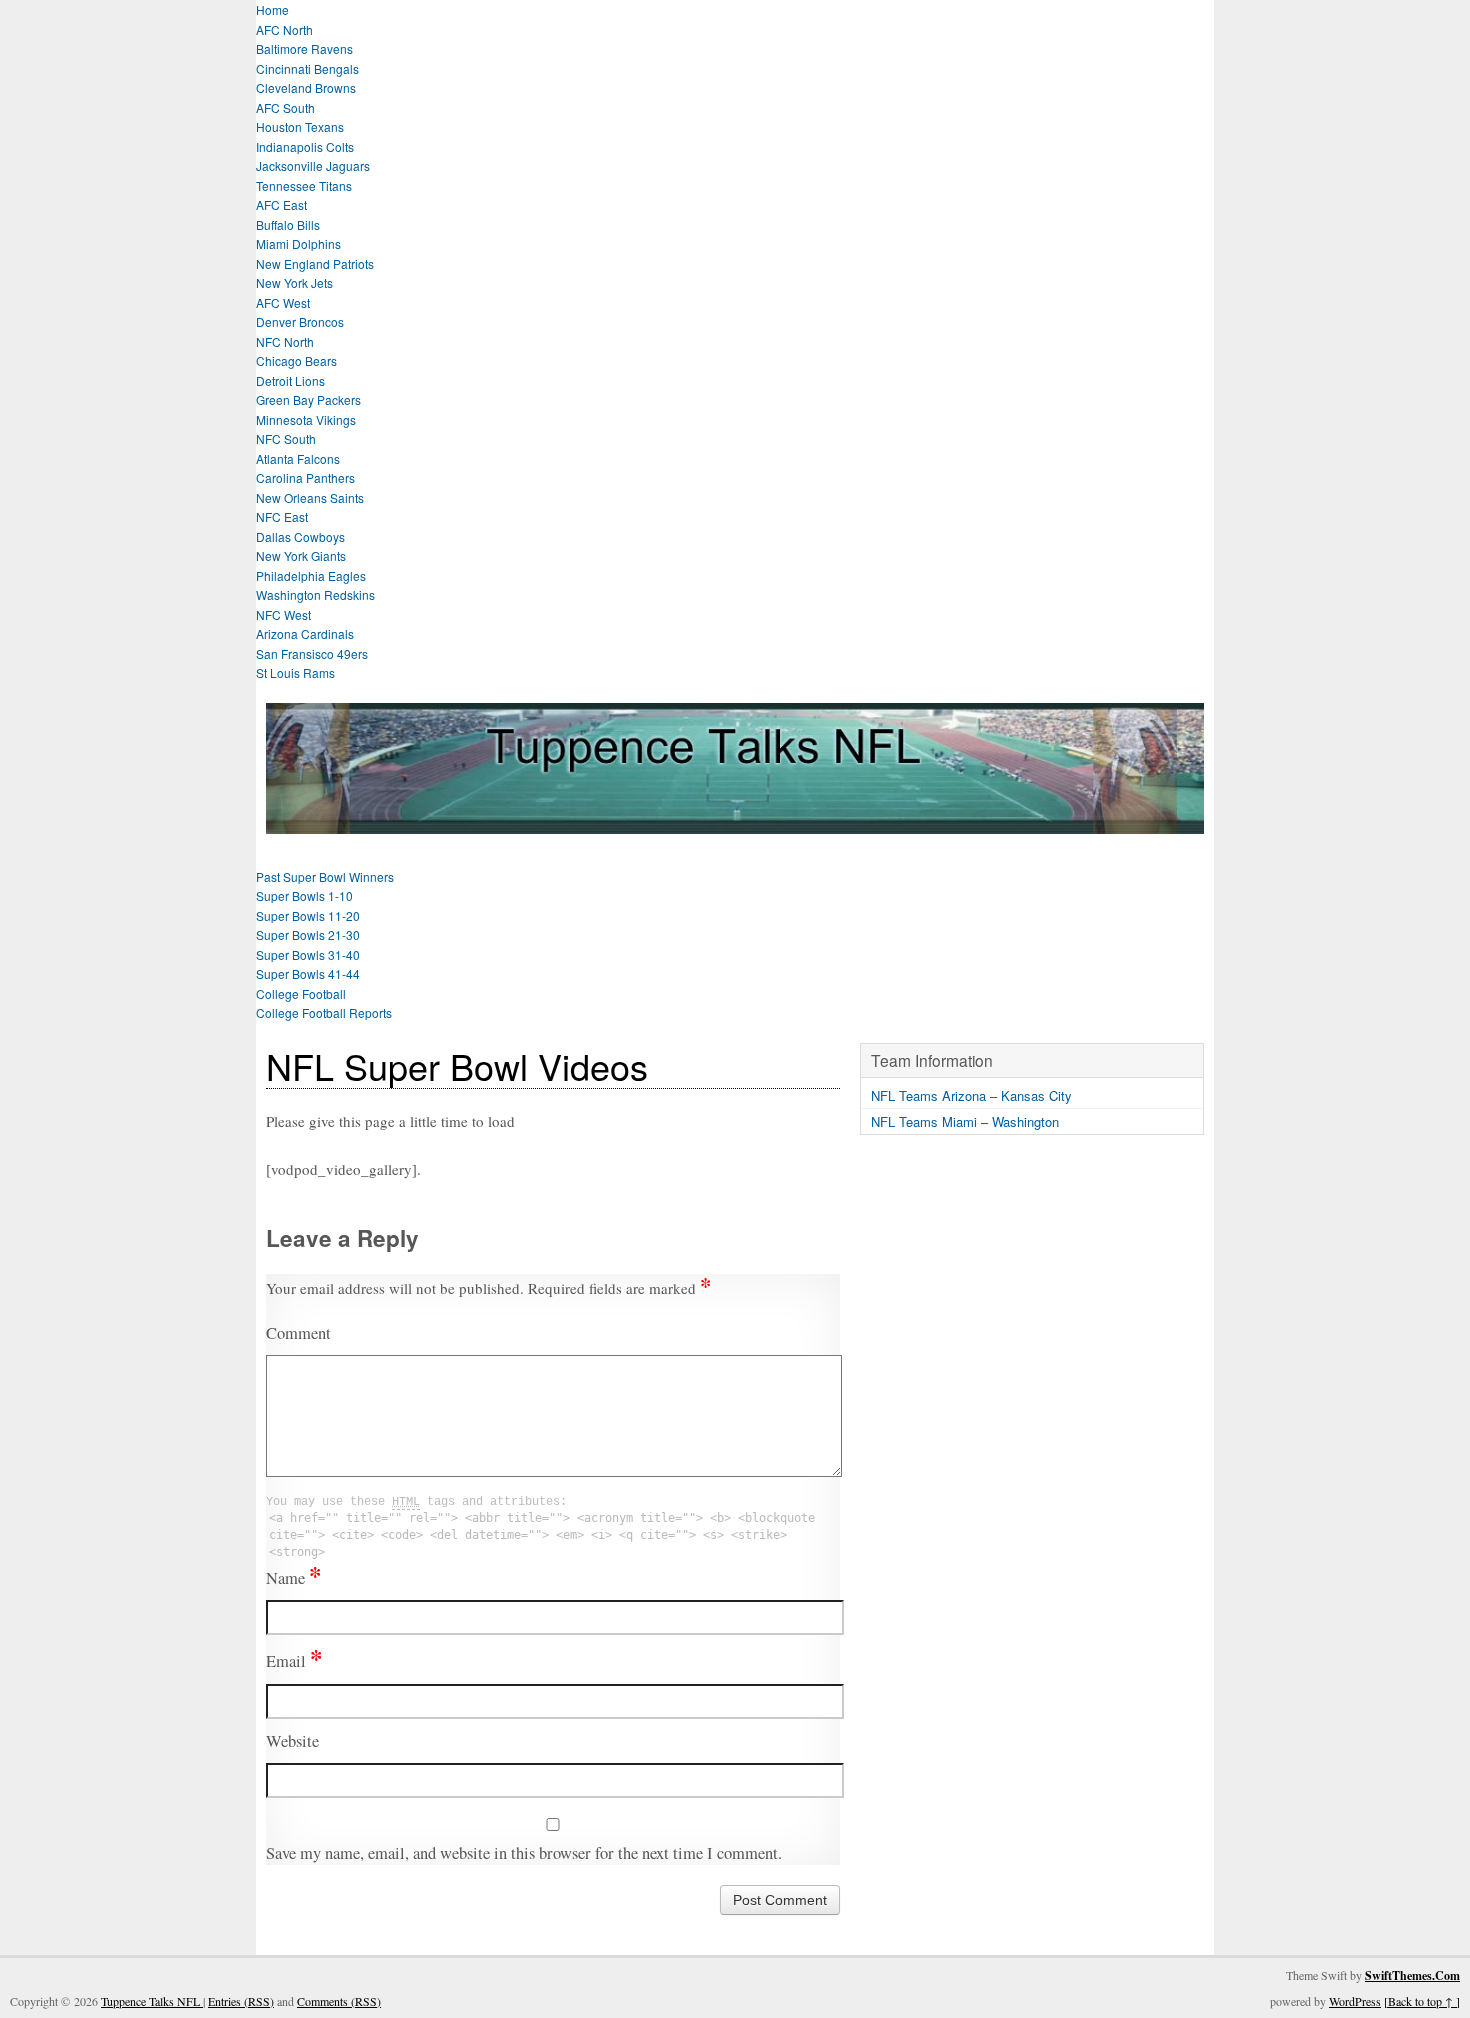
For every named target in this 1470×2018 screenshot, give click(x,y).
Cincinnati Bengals (307, 68)
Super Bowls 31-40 (308, 954)
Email (294, 1661)
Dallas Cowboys (300, 536)
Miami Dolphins (298, 243)
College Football (301, 993)
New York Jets (294, 282)
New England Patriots (315, 263)
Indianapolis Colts (305, 146)
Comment (298, 1333)
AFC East (281, 204)
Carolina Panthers (305, 477)
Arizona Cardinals (305, 633)
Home (272, 9)
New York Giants (301, 555)
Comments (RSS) (339, 2001)
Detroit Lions (290, 380)
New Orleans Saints (310, 497)
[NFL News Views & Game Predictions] (735, 821)
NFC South (286, 438)
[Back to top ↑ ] (1422, 2001)
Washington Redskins (315, 594)
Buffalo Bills (288, 224)
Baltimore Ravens (304, 48)
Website (292, 1741)
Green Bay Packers (308, 399)
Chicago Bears (296, 360)
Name (293, 1578)
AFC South (285, 107)
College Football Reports (324, 1012)
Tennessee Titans (304, 185)
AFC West (283, 302)
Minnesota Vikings (306, 419)
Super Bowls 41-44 (308, 973)
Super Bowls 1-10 (304, 895)
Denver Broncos (300, 321)
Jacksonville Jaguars (313, 165)
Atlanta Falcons (298, 458)
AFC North (284, 29)
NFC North (285, 341)
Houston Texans (300, 126)
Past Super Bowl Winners (325, 876)
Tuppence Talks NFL (152, 2001)
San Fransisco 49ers (312, 653)
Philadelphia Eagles (311, 575)
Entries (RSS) (241, 2001)
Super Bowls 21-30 (308, 934)
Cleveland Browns (306, 87)
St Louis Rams (295, 672)
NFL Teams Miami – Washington (965, 1121)
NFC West (283, 614)
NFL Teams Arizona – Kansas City (971, 1095)
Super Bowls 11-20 (308, 915)
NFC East (282, 516)
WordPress (1355, 2001)
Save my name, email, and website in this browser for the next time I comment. (524, 1853)
